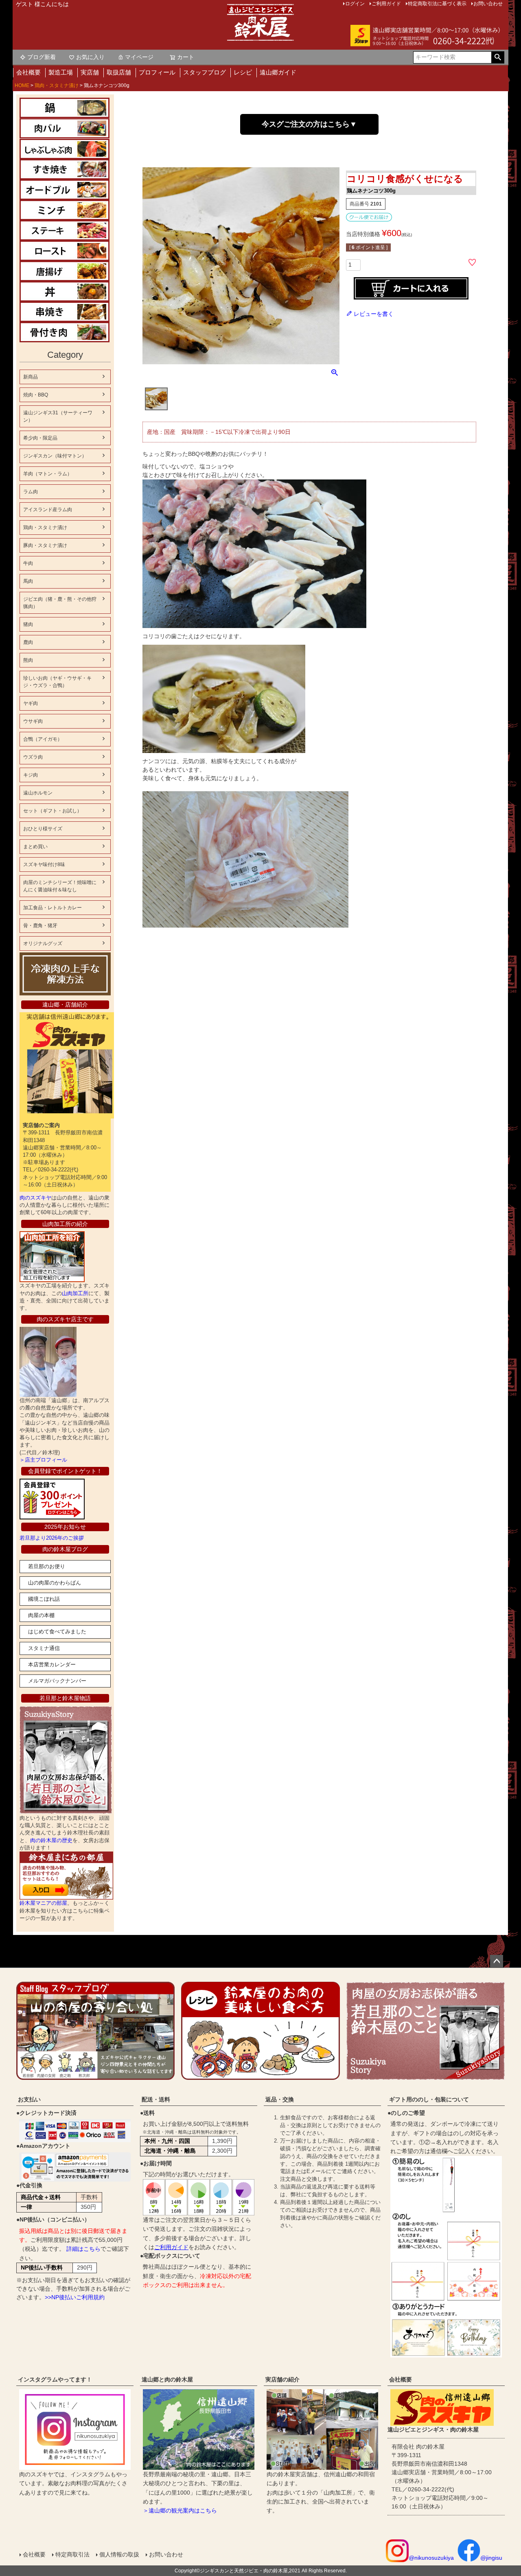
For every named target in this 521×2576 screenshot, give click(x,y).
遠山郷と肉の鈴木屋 (167, 2379)
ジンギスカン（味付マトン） (55, 456)
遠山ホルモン (38, 793)
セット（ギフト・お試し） (53, 811)
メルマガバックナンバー (57, 1681)
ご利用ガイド (171, 2247)
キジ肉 (31, 775)
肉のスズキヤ (35, 1198)
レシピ (243, 72)
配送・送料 (156, 2099)
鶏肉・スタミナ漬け (57, 85)
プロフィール (157, 72)
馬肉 (28, 581)
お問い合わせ (166, 2554)
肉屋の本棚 (41, 1615)
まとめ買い (35, 847)
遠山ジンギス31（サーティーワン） (58, 416)
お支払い (29, 2099)
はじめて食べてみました (57, 1632)
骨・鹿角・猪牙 (40, 926)
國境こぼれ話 (44, 1599)
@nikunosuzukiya (431, 2558)
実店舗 (90, 72)
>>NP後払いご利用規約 (75, 2297)
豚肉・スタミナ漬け (45, 545)
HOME (22, 85)
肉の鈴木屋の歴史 (51, 1840)
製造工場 (61, 72)
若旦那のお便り (47, 1566)
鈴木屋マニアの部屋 (43, 1903)
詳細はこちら (83, 2249)
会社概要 (28, 72)
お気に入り (90, 57)
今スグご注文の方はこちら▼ (309, 124)
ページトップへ (497, 1961)
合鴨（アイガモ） (43, 739)
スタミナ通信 (44, 1648)
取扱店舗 (119, 72)
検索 (498, 57)
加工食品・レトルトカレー (53, 908)
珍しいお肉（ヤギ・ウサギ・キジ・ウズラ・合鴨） (57, 682)
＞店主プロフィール (43, 1460)
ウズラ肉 (33, 757)
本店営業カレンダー (52, 1664)
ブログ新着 (42, 57)
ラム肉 (31, 492)
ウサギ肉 (33, 721)
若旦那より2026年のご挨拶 (52, 1538)
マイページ (139, 57)
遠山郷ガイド (278, 72)
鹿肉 (28, 642)
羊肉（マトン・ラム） (48, 474)
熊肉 (28, 660)
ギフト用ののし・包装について (429, 2099)
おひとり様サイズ (43, 829)
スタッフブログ (205, 72)
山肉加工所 (75, 1293)
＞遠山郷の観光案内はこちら (180, 2510)
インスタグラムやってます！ (55, 2379)
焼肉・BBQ (36, 395)
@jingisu (491, 2558)
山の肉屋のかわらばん (55, 1583)
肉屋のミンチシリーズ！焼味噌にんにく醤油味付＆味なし (60, 886)
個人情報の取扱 (119, 2554)
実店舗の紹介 (282, 2379)
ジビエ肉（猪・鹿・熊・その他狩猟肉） (60, 603)
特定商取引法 (72, 2554)
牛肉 (28, 563)
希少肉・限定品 (40, 438)
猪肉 (28, 624)
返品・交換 (280, 2099)
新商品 (31, 377)
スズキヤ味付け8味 (44, 865)
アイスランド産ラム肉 (48, 510)
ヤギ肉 (31, 703)
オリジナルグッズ (43, 943)
